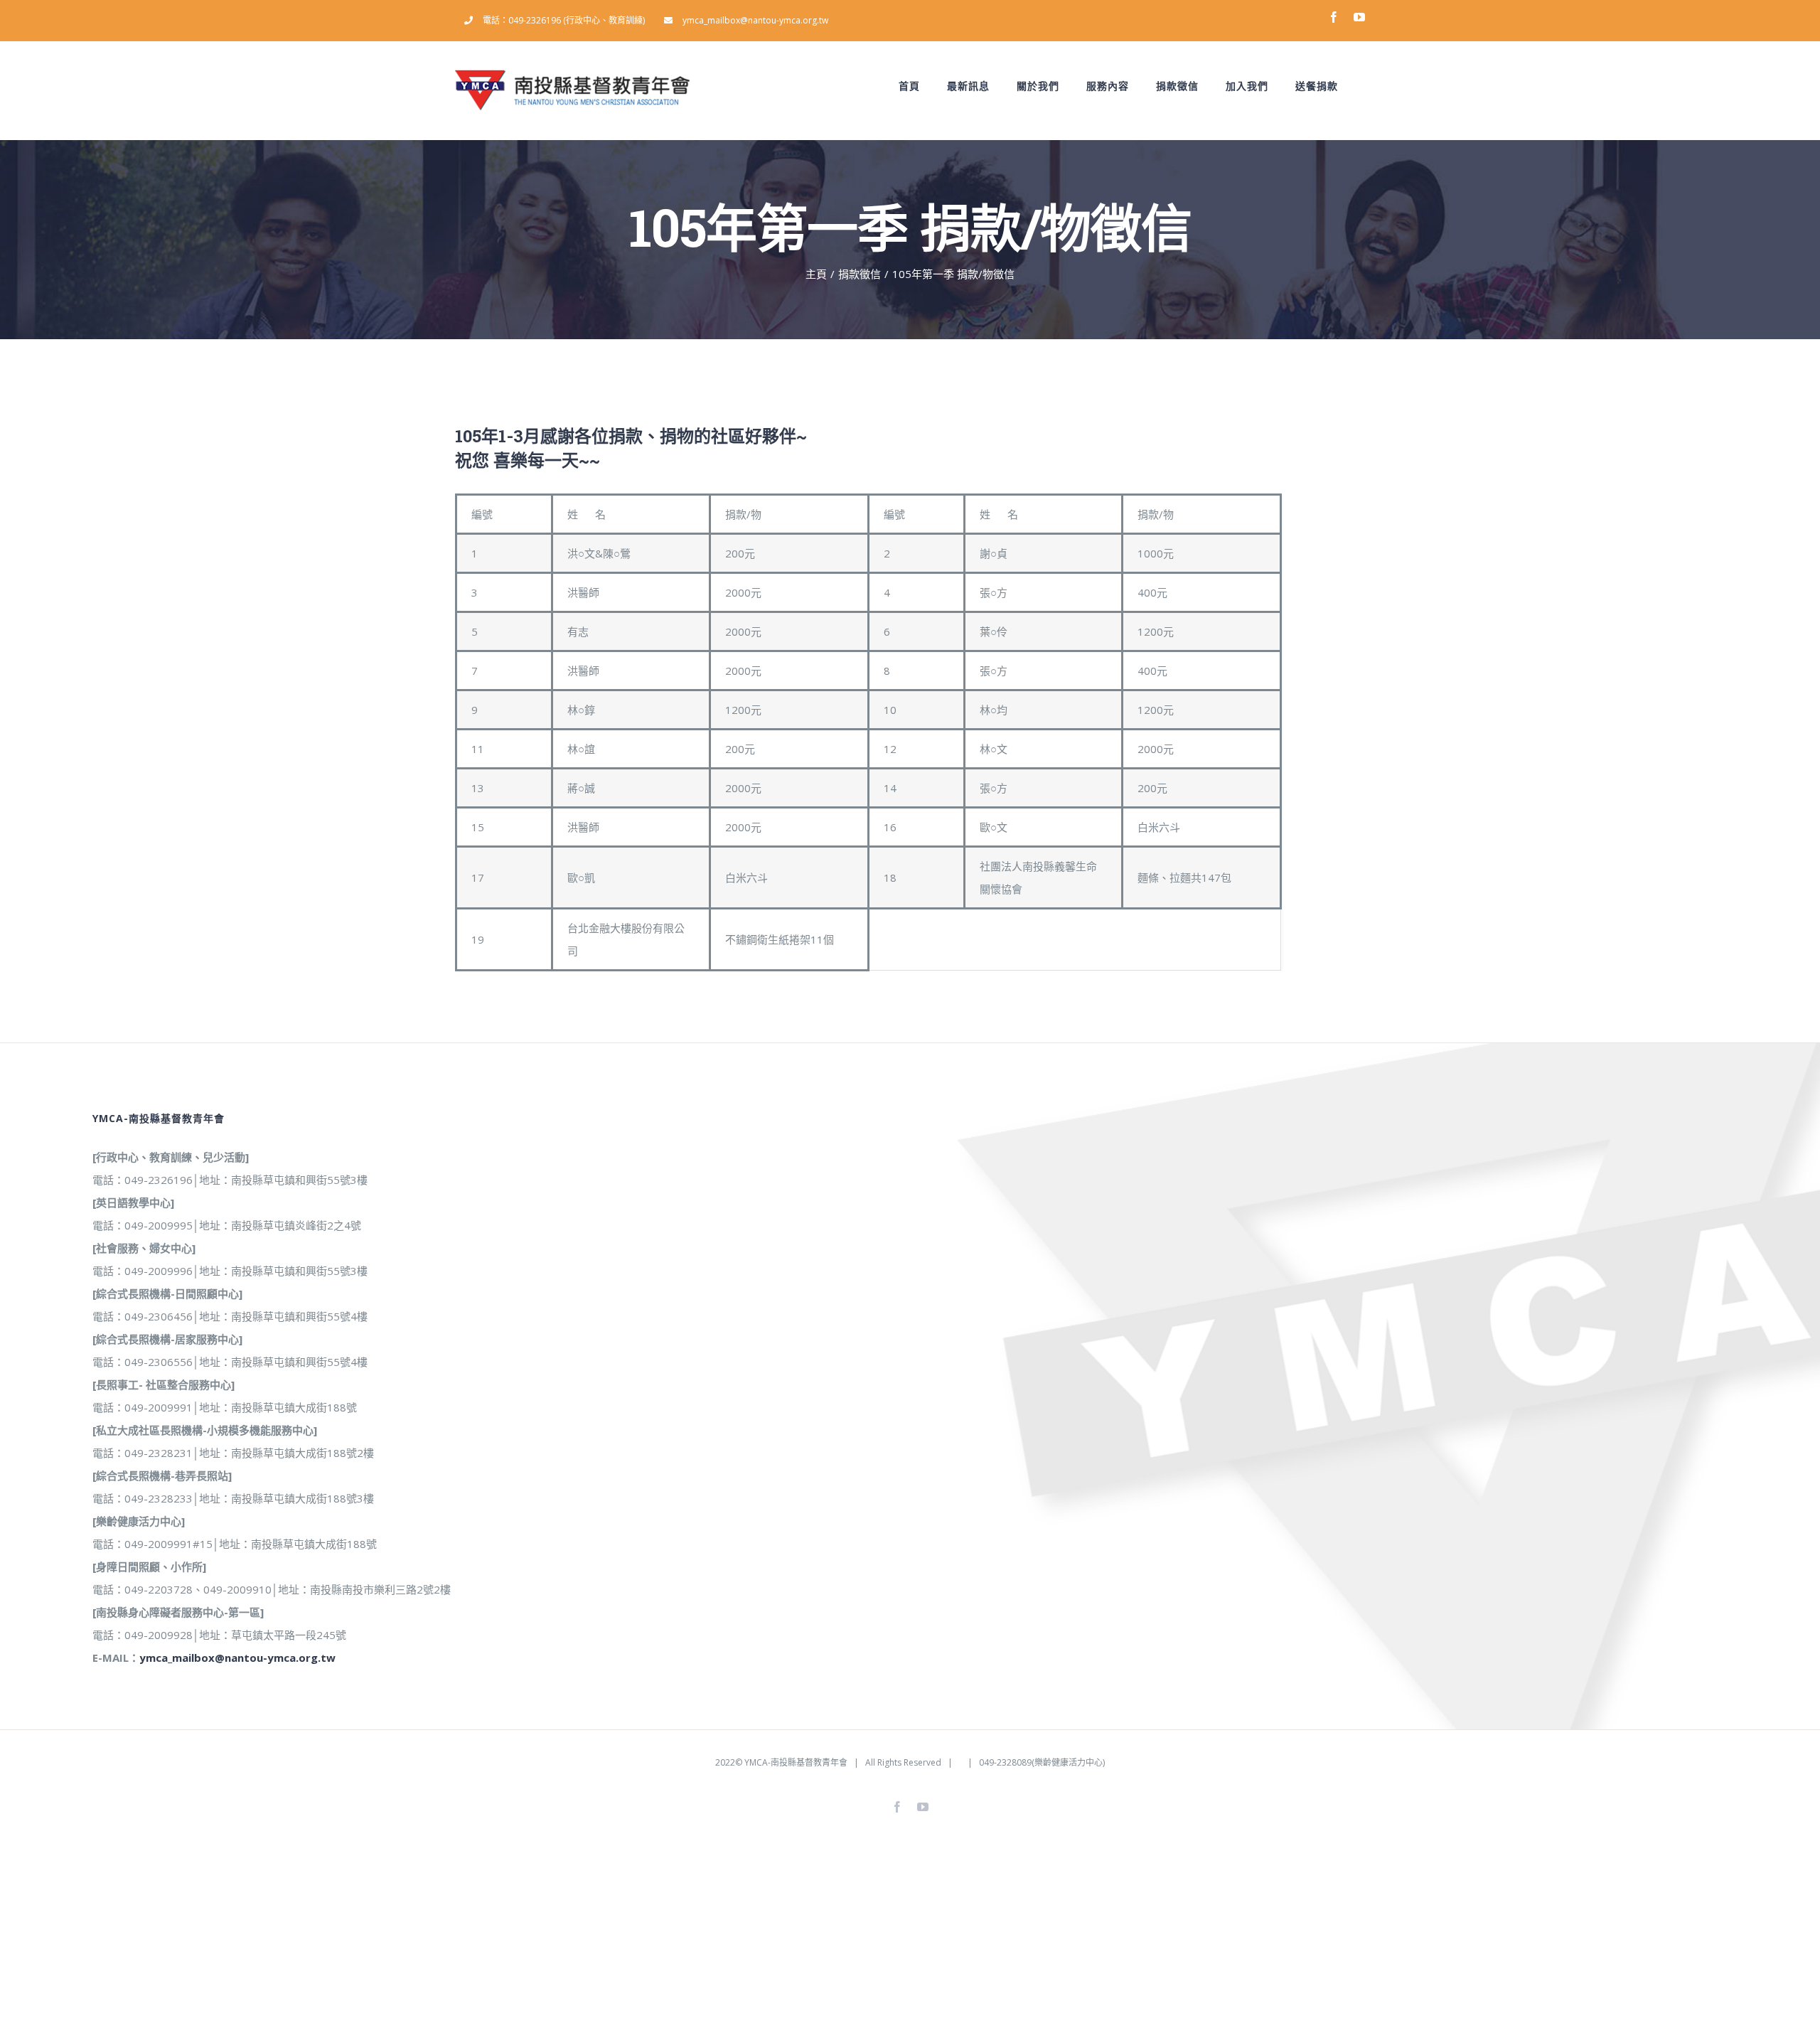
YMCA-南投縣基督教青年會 (796, 1762)
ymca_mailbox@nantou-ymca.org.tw (237, 1658)
